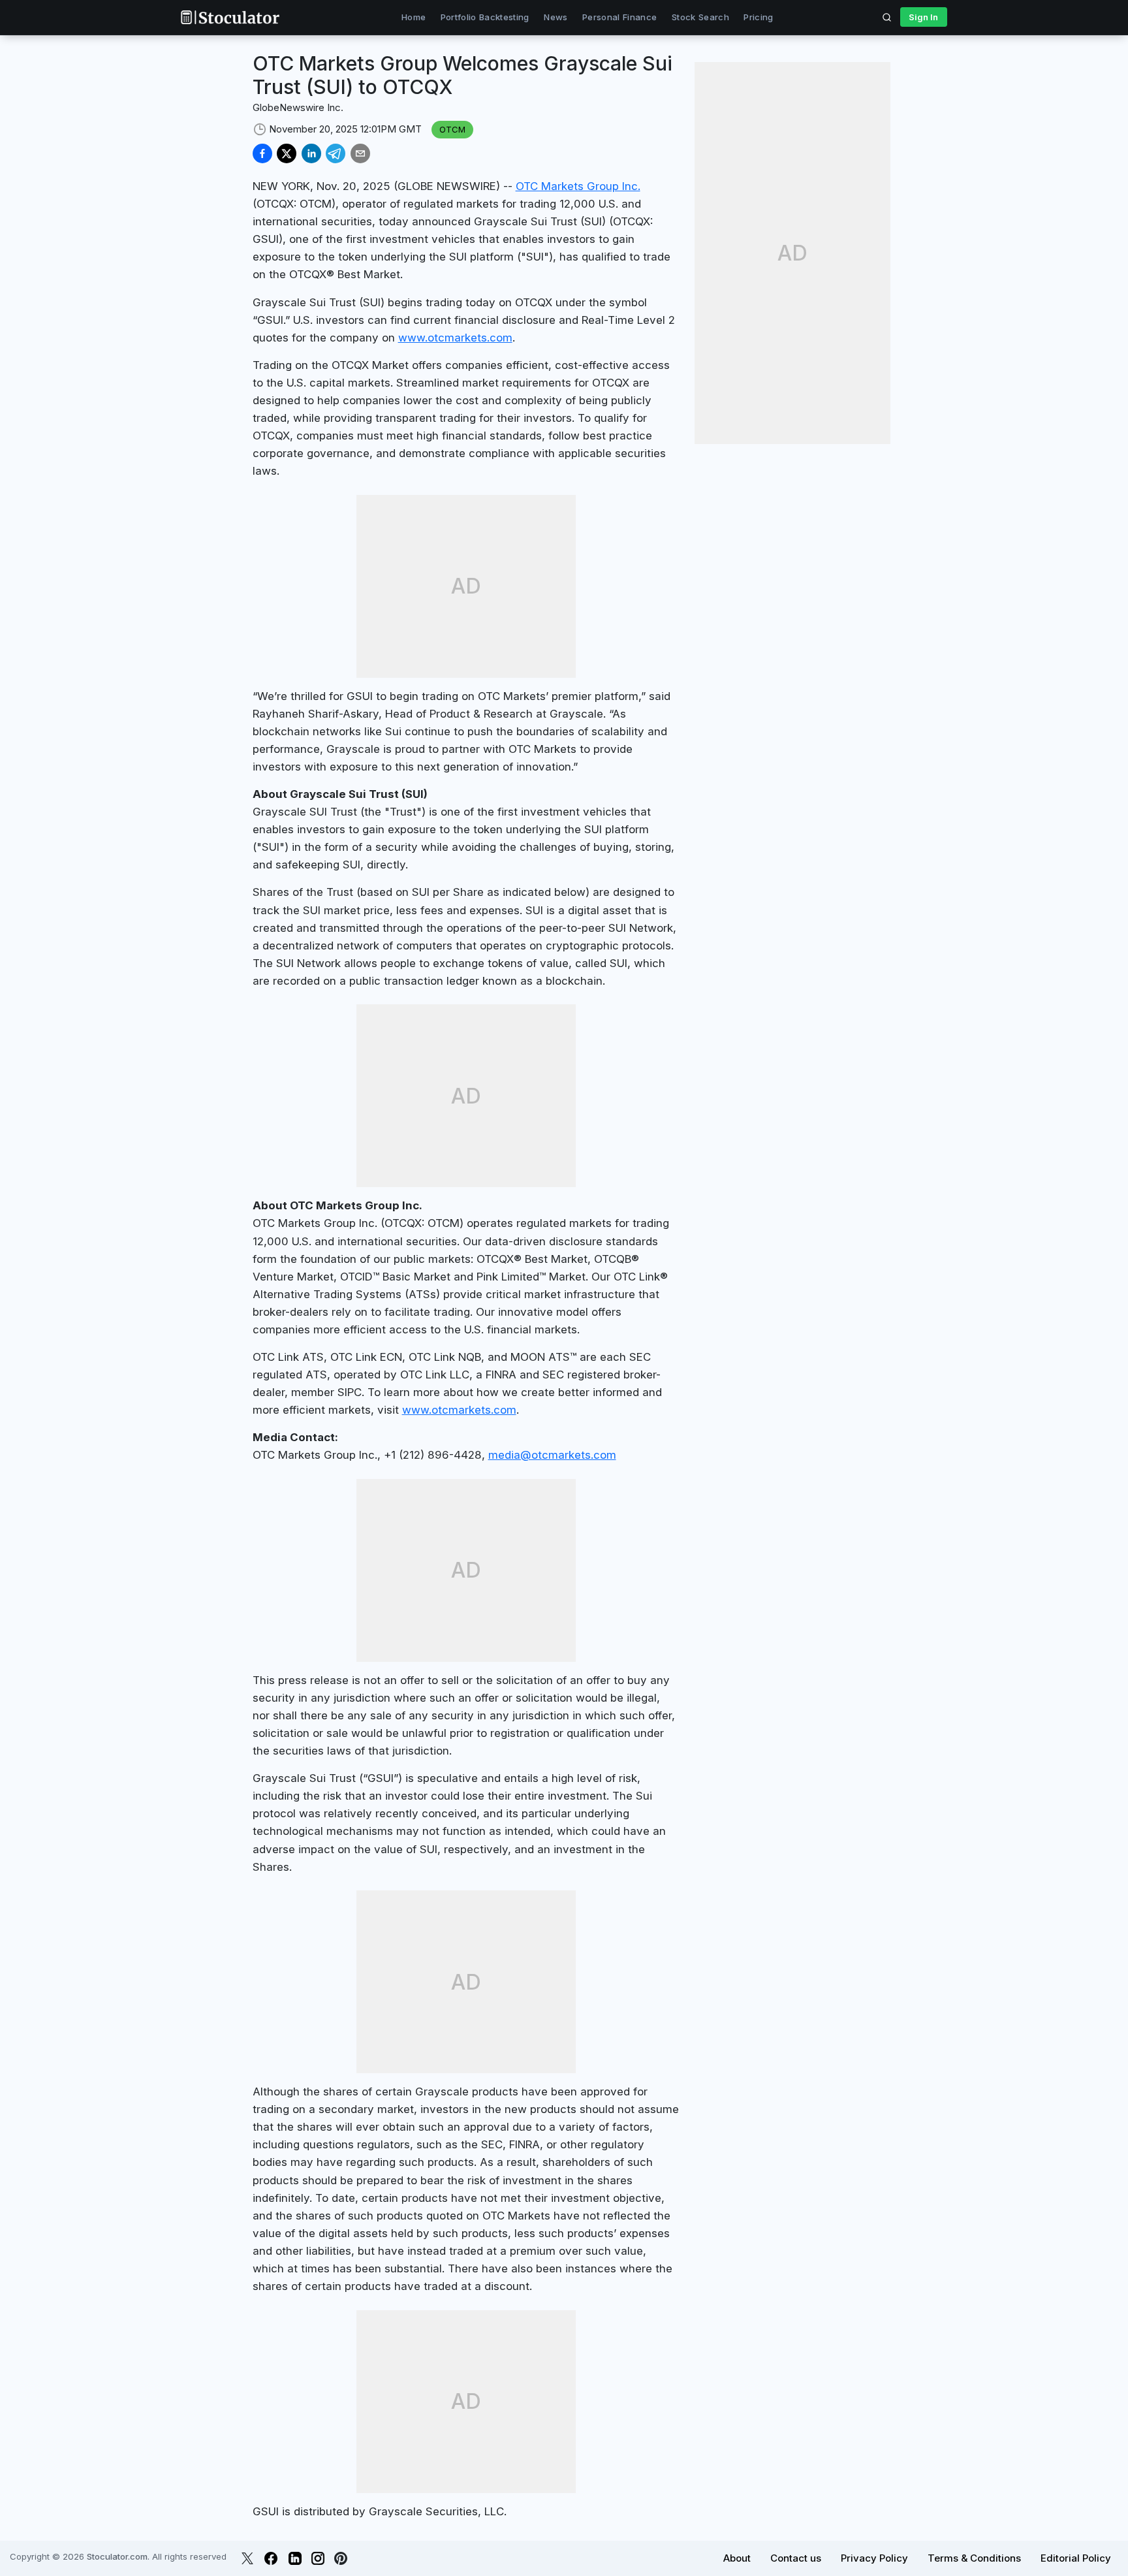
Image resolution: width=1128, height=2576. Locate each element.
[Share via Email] (360, 153)
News (556, 17)
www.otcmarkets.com (455, 338)
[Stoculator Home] (230, 17)
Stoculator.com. (118, 2556)
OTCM (452, 129)
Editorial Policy (1076, 2558)
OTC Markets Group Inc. (578, 186)
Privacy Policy (874, 2558)
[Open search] (887, 17)
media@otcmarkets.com (552, 1455)
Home (414, 17)
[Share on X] (287, 153)
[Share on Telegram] (336, 153)
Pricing (758, 17)
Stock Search (700, 17)
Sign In (923, 17)
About (737, 2558)
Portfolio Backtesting (485, 17)
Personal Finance (619, 17)
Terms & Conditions (974, 2558)
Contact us (796, 2558)
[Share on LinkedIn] (311, 153)
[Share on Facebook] (262, 153)
